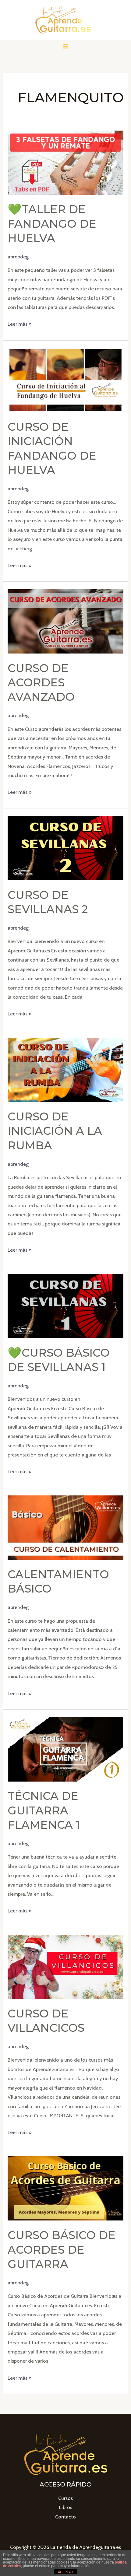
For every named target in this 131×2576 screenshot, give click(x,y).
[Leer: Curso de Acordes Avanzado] (65, 621)
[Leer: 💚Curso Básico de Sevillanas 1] (65, 1306)
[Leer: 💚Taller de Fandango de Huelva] (65, 162)
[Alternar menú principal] (66, 46)
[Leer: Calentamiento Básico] (65, 1527)
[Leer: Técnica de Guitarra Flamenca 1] (65, 1749)
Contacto (65, 2517)
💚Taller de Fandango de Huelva (52, 224)
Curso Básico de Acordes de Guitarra (62, 2250)
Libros (66, 2507)
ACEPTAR (65, 2572)
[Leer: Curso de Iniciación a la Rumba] (65, 1069)
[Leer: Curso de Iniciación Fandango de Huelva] (65, 380)
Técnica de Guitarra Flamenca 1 (44, 1810)
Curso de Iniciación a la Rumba (55, 1131)
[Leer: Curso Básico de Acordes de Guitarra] (65, 2188)
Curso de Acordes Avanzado (41, 683)
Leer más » (20, 324)
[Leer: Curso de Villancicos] (65, 1966)
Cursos (65, 2498)
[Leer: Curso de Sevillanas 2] (65, 848)
